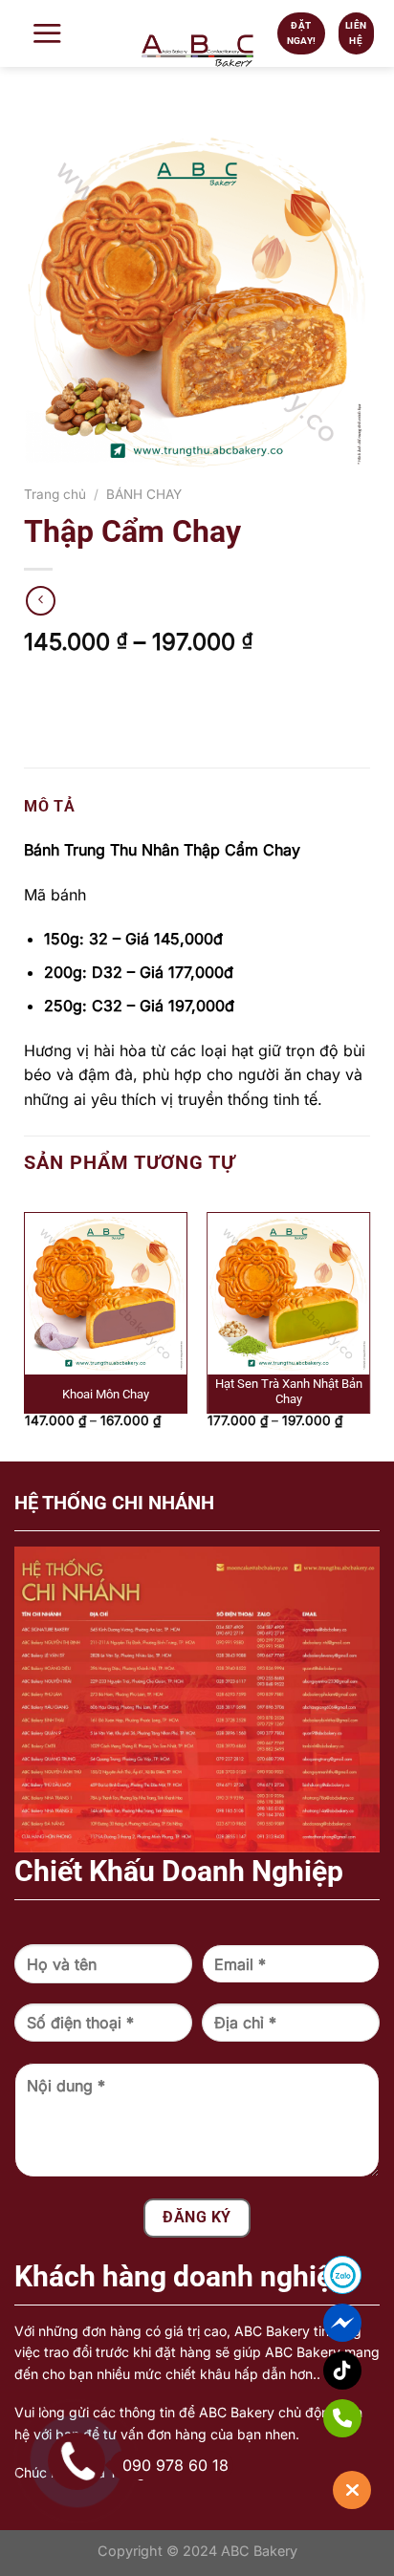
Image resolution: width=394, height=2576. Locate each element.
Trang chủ (55, 494)
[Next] (361, 1216)
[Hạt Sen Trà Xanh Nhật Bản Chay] (289, 1294)
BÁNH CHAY (144, 494)
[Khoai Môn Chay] (106, 1294)
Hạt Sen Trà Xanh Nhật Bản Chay (289, 1392)
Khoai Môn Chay (106, 1394)
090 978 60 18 (175, 2465)
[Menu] (52, 33)
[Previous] (33, 1216)
